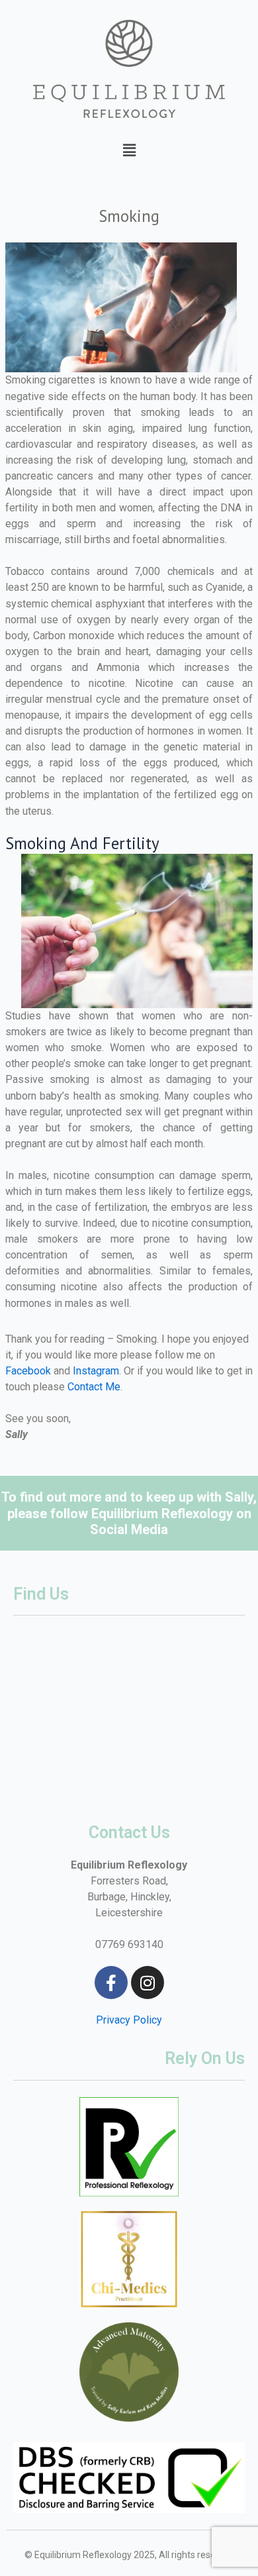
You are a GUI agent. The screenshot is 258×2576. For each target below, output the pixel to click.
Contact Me (94, 1387)
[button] (129, 150)
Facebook (28, 1371)
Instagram (96, 1371)
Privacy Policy (129, 2020)
